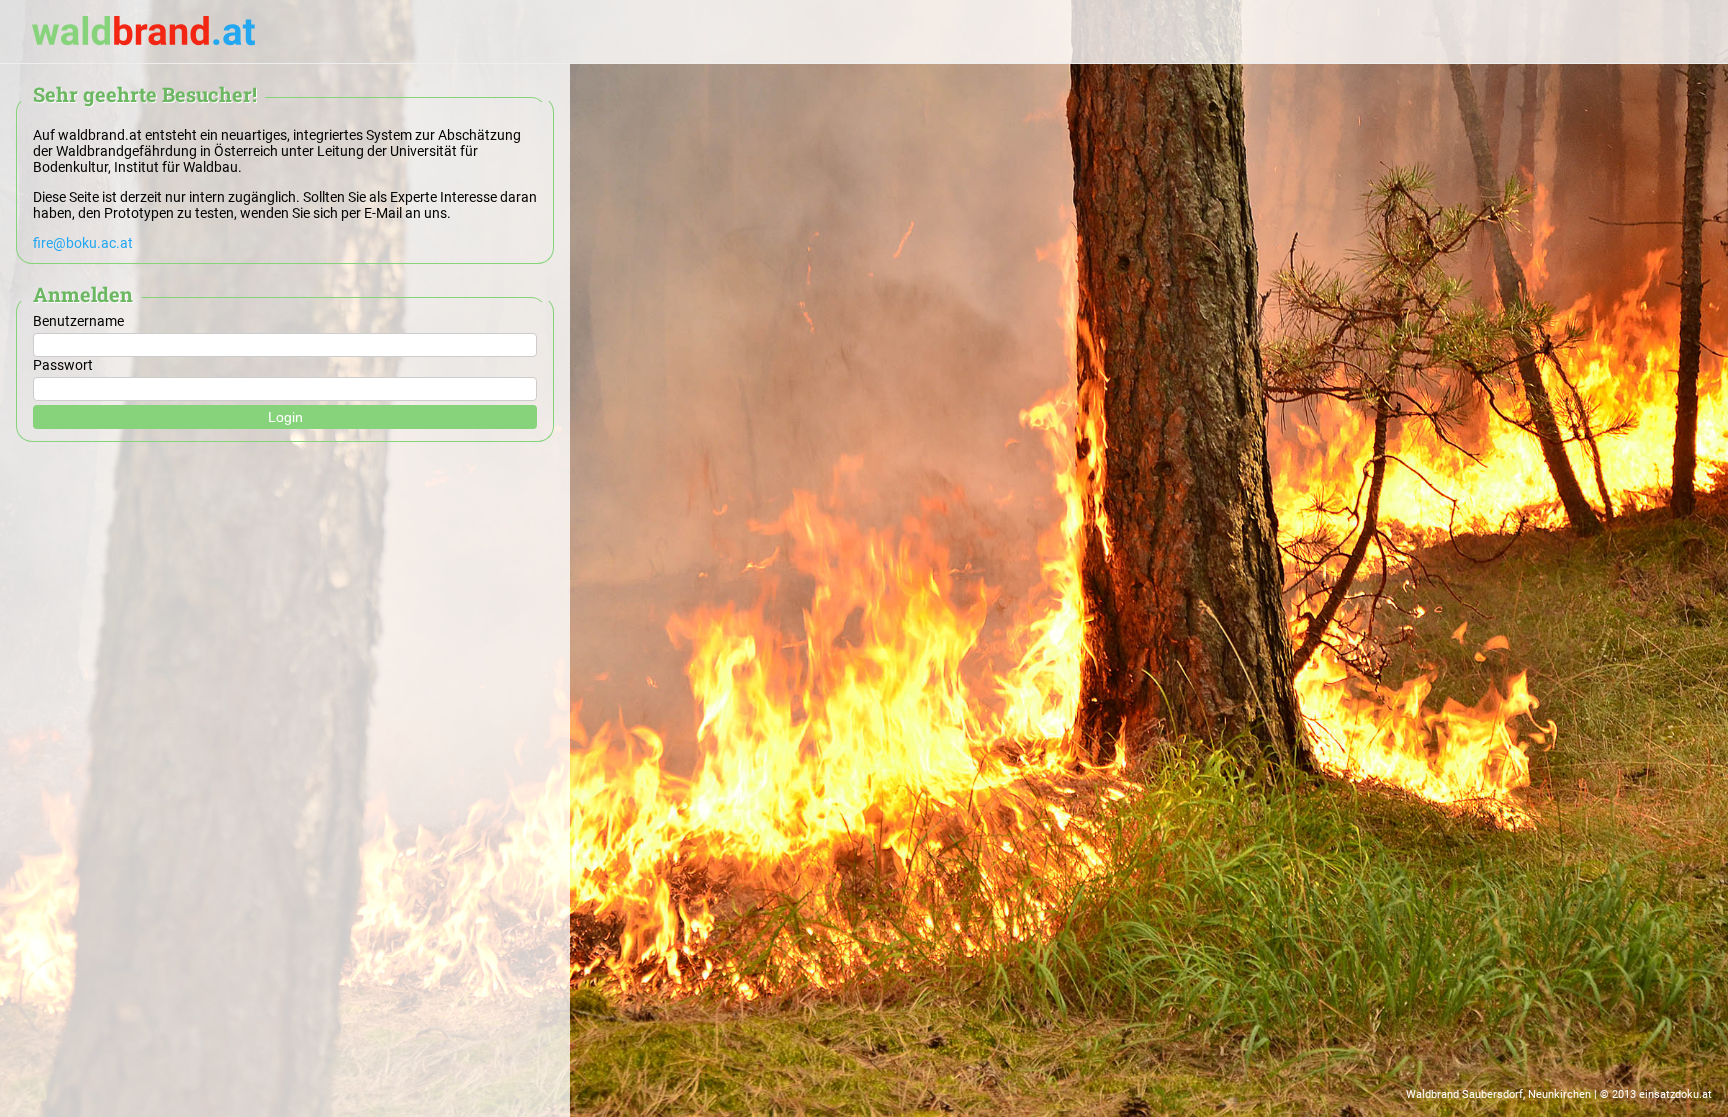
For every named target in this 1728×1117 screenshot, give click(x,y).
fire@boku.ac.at (83, 243)
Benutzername (78, 321)
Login (285, 417)
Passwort (63, 365)
